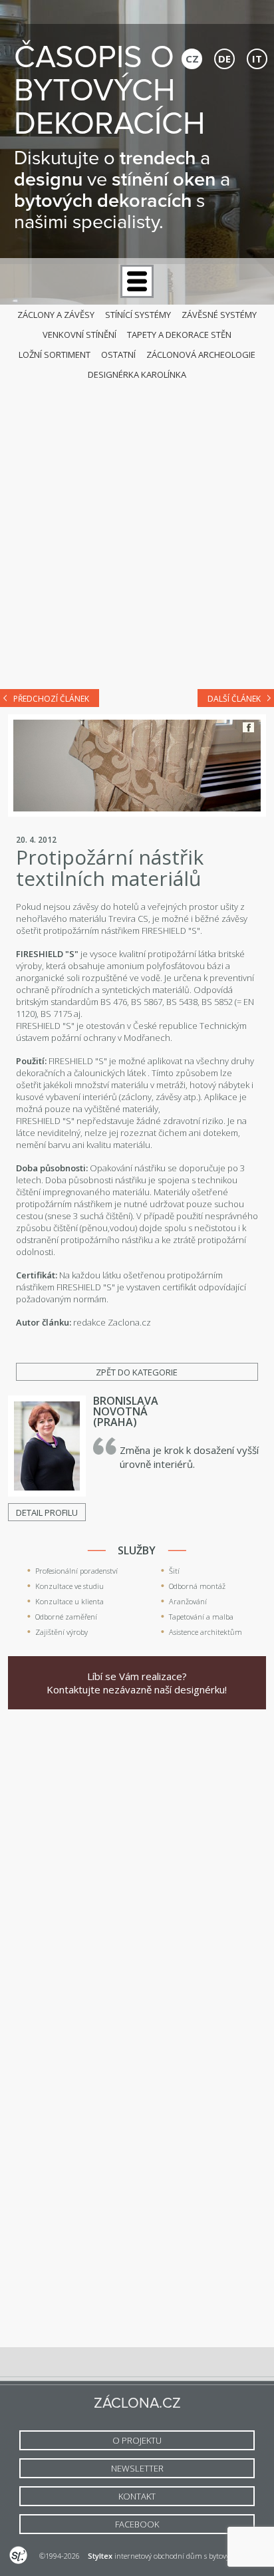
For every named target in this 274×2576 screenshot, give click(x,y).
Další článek (234, 699)
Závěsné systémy (219, 315)
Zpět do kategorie (137, 1372)
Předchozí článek (51, 699)
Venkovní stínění (79, 335)
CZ (192, 59)
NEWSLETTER (137, 2468)
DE (224, 59)
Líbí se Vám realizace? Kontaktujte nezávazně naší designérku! (137, 1683)
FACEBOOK (137, 2524)
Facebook (248, 727)
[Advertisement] (137, 531)
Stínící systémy (138, 315)
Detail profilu (47, 1512)
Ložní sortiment (55, 355)
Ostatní (118, 355)
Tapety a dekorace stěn (179, 335)
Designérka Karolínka (137, 374)
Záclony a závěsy (56, 315)
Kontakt (137, 2496)
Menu (137, 281)
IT (257, 59)
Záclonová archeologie (201, 355)
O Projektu (137, 2440)
